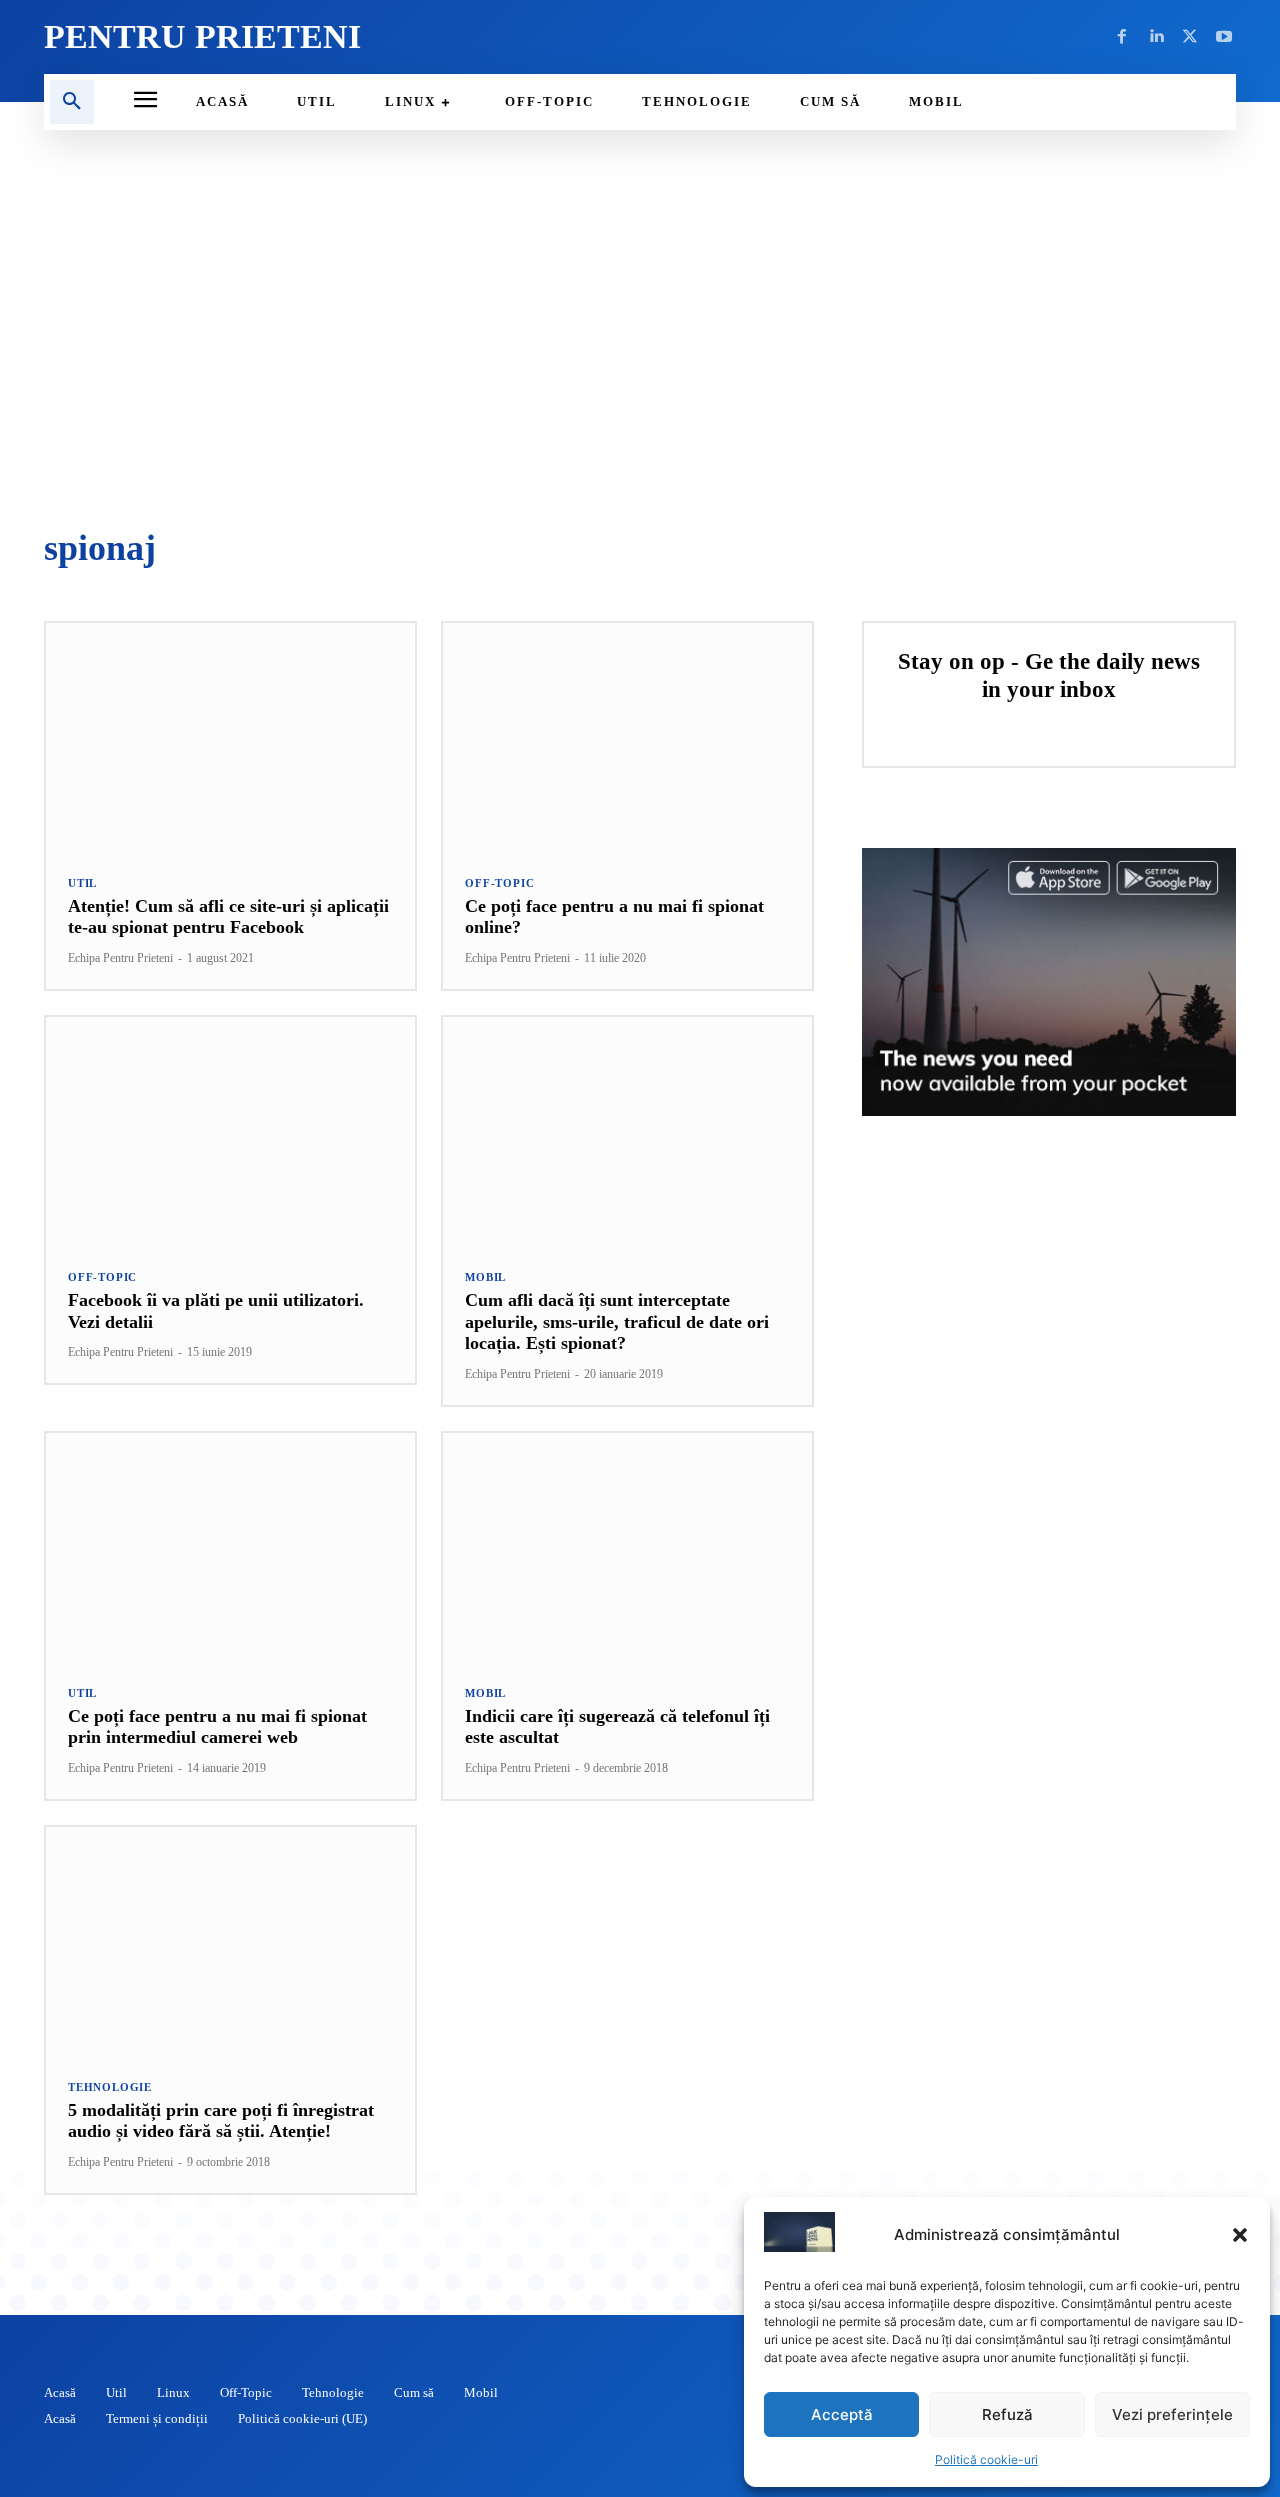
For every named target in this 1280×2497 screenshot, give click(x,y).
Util (82, 883)
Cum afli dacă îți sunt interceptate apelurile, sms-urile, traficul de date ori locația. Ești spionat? (617, 1321)
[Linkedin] (1156, 37)
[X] (1190, 37)
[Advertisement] (640, 330)
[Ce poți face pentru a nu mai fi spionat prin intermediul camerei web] (230, 1547)
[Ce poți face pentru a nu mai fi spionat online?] (627, 737)
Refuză (1007, 2414)
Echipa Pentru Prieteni (120, 958)
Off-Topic (499, 883)
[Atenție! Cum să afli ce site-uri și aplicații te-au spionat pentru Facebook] (230, 737)
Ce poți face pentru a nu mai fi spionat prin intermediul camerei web (217, 1727)
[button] (1240, 2235)
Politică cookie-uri (986, 2459)
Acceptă (842, 2414)
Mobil (485, 1277)
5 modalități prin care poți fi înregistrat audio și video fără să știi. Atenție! (221, 2121)
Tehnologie (110, 2087)
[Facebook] (1122, 37)
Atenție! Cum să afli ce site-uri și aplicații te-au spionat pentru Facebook (228, 917)
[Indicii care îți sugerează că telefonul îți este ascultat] (627, 1547)
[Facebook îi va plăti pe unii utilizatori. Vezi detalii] (230, 1131)
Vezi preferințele (1172, 2414)
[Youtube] (1224, 37)
